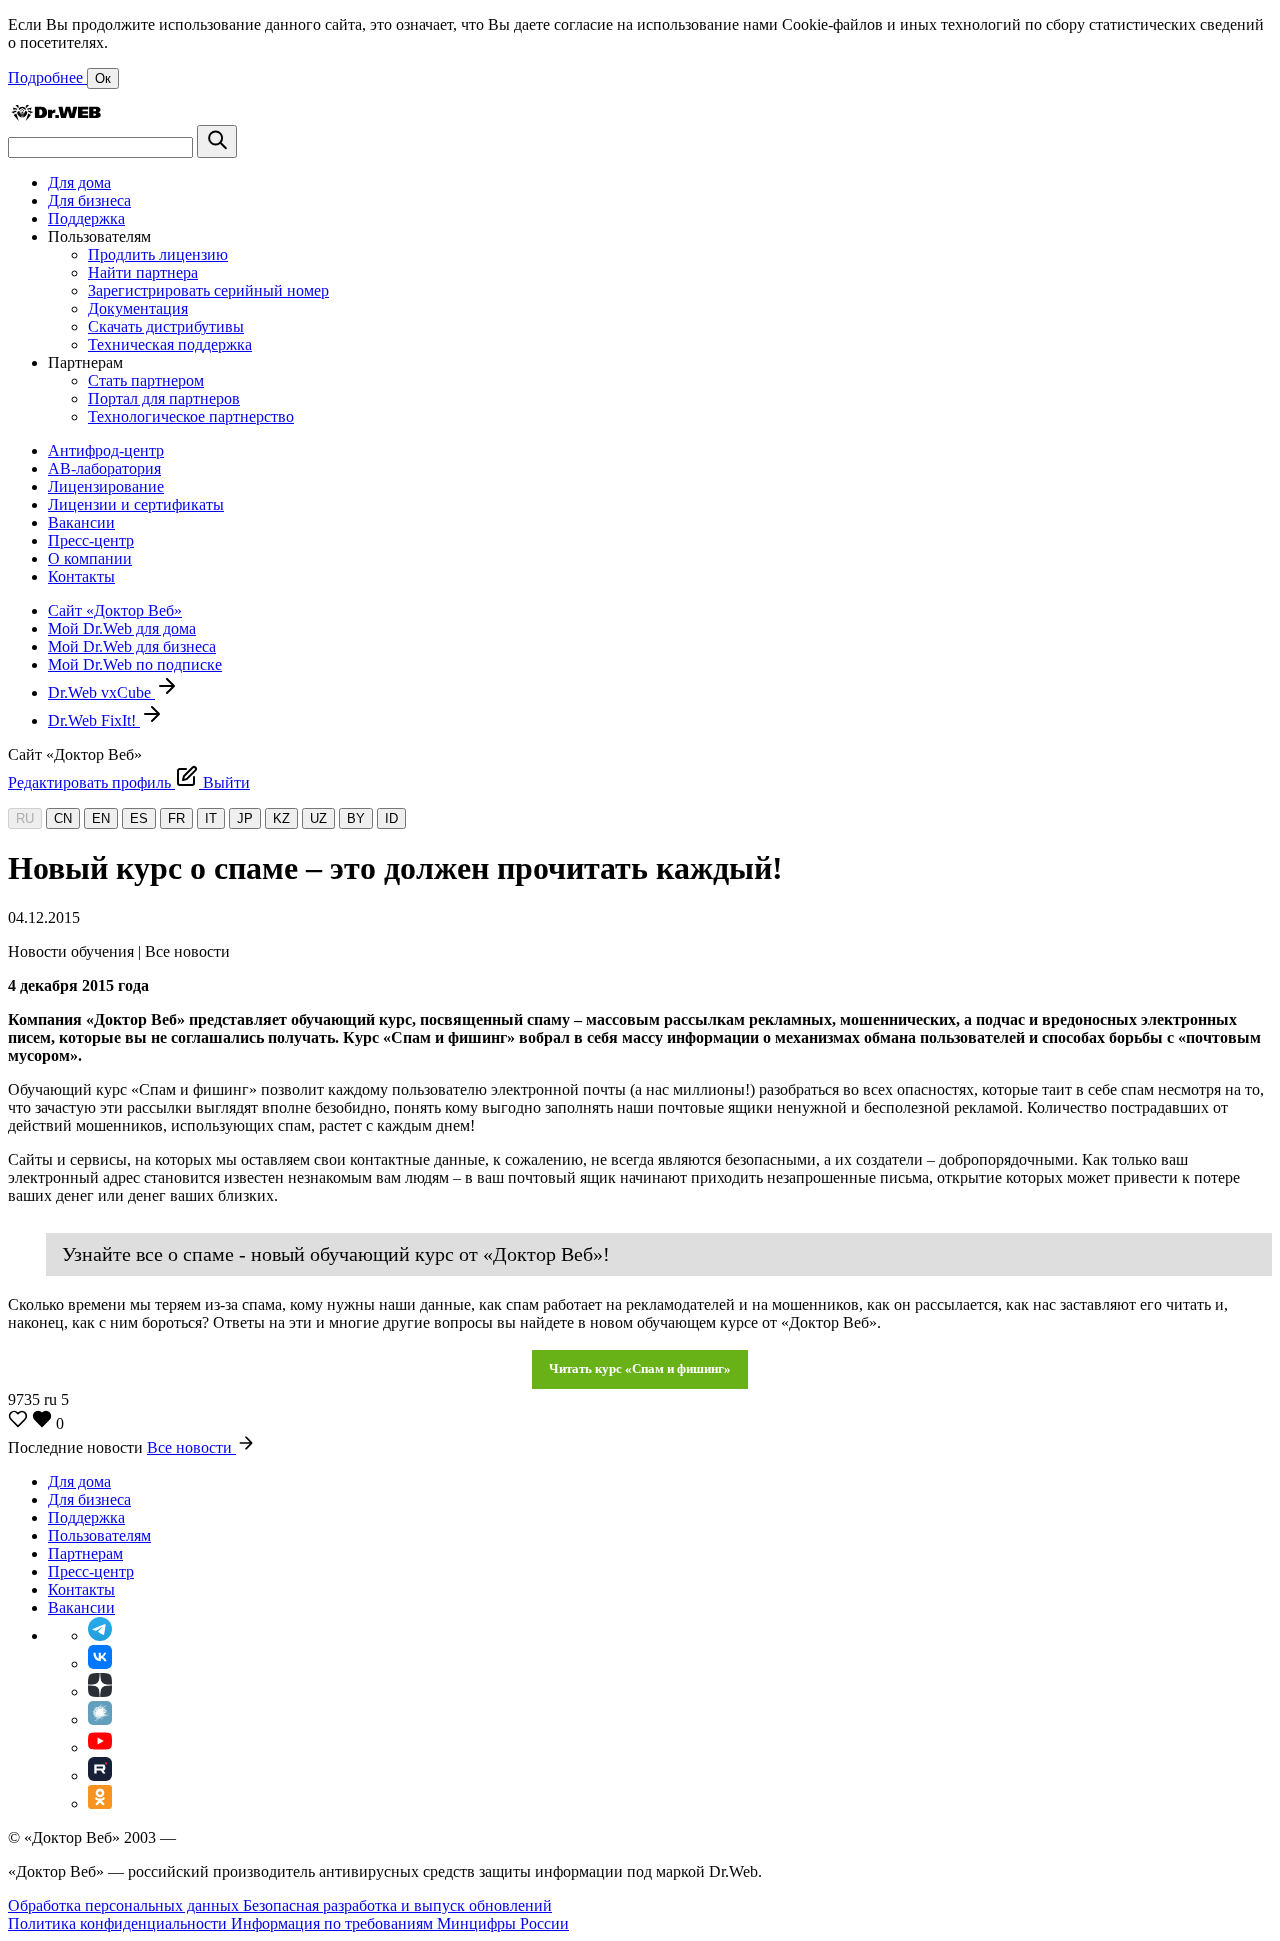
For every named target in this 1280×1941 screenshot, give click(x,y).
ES (139, 818)
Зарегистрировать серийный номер (208, 290)
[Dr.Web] (56, 115)
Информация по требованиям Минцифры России (400, 1923)
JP (245, 818)
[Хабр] (100, 1719)
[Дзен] (100, 1691)
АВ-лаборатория (104, 468)
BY (356, 818)
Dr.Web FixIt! (94, 720)
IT (211, 818)
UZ (318, 818)
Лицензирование (106, 486)
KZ (281, 818)
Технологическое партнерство (191, 416)
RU (25, 818)
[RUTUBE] (100, 1775)
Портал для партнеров (164, 398)
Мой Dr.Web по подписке (135, 664)
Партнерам (85, 1553)
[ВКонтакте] (100, 1663)
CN (63, 818)
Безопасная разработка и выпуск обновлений (397, 1905)
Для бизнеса (89, 200)
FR (176, 818)
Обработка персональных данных (125, 1905)
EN (101, 818)
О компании (90, 558)
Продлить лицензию (158, 254)
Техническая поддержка (170, 344)
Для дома (79, 182)
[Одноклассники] (100, 1803)
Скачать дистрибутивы (166, 326)
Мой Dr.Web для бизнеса (132, 646)
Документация (138, 308)
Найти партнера (143, 272)
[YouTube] (100, 1747)
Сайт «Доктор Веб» (115, 610)
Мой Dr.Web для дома (122, 628)
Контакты (81, 576)
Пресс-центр (91, 540)
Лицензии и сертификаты (136, 504)
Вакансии (81, 522)
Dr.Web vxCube (101, 692)
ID (391, 818)
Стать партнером (146, 380)
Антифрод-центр (106, 450)
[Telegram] (100, 1635)
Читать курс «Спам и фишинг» (640, 1368)
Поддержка (86, 218)
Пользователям (99, 1535)
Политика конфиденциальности (119, 1923)
